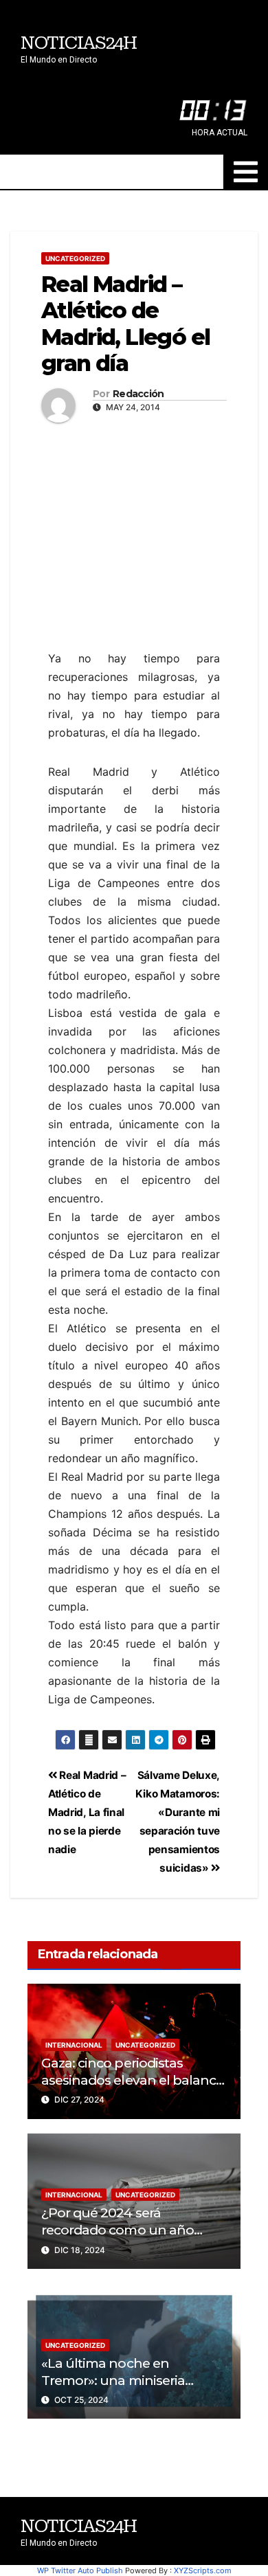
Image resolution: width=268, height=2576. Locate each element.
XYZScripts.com (203, 2571)
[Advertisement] (134, 522)
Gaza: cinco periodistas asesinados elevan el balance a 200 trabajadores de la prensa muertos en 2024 (132, 2088)
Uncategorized (75, 258)
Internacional (74, 2045)
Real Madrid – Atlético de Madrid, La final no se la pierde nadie (87, 1812)
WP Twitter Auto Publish (80, 2571)
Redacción (138, 394)
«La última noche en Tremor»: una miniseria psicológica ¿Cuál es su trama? (113, 2389)
